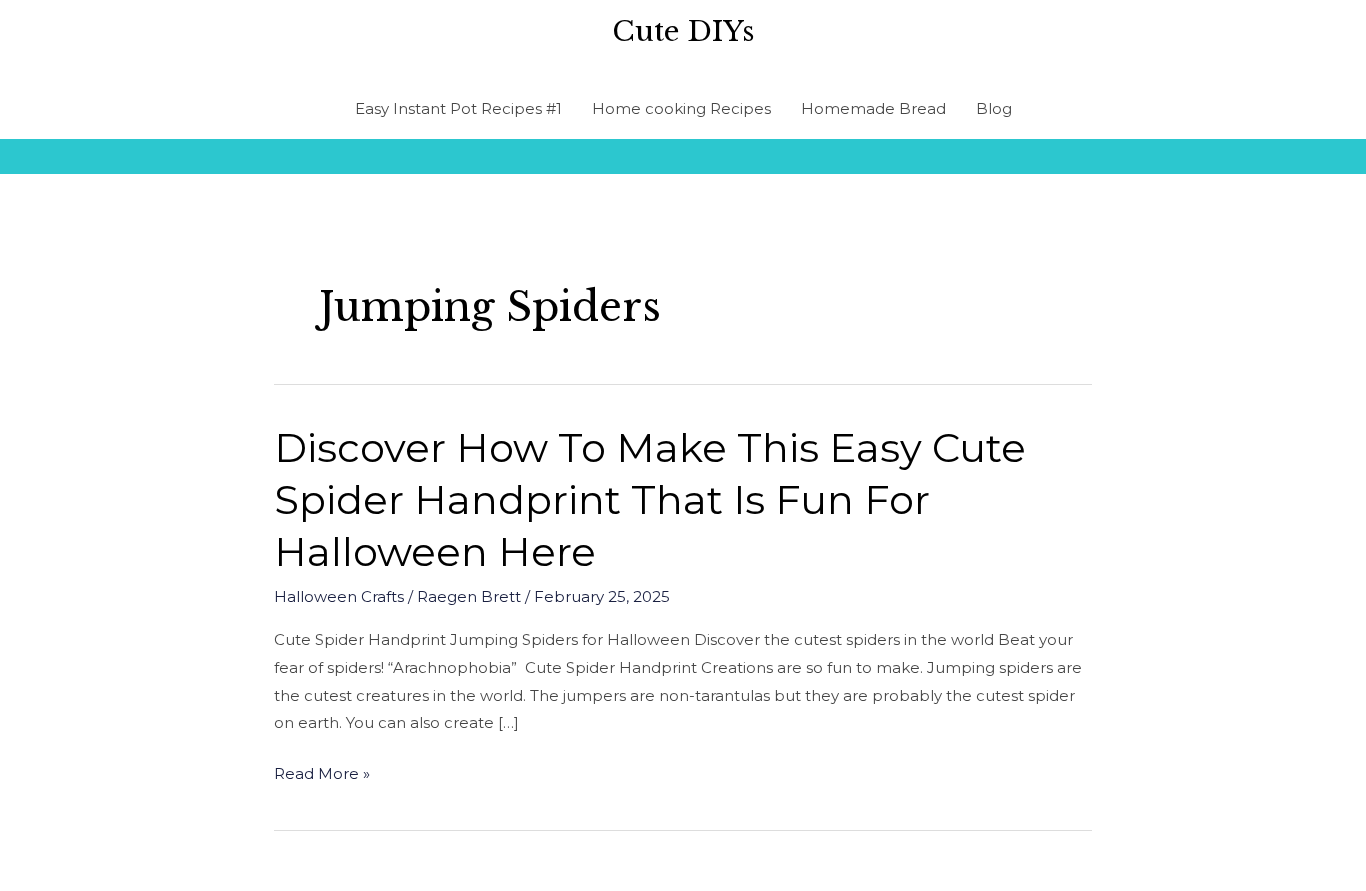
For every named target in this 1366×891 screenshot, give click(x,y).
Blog (994, 108)
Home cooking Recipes (681, 108)
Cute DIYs (683, 31)
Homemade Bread (873, 108)
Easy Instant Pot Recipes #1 (458, 108)
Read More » (322, 774)
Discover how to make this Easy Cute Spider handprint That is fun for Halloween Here (650, 499)
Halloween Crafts (339, 596)
